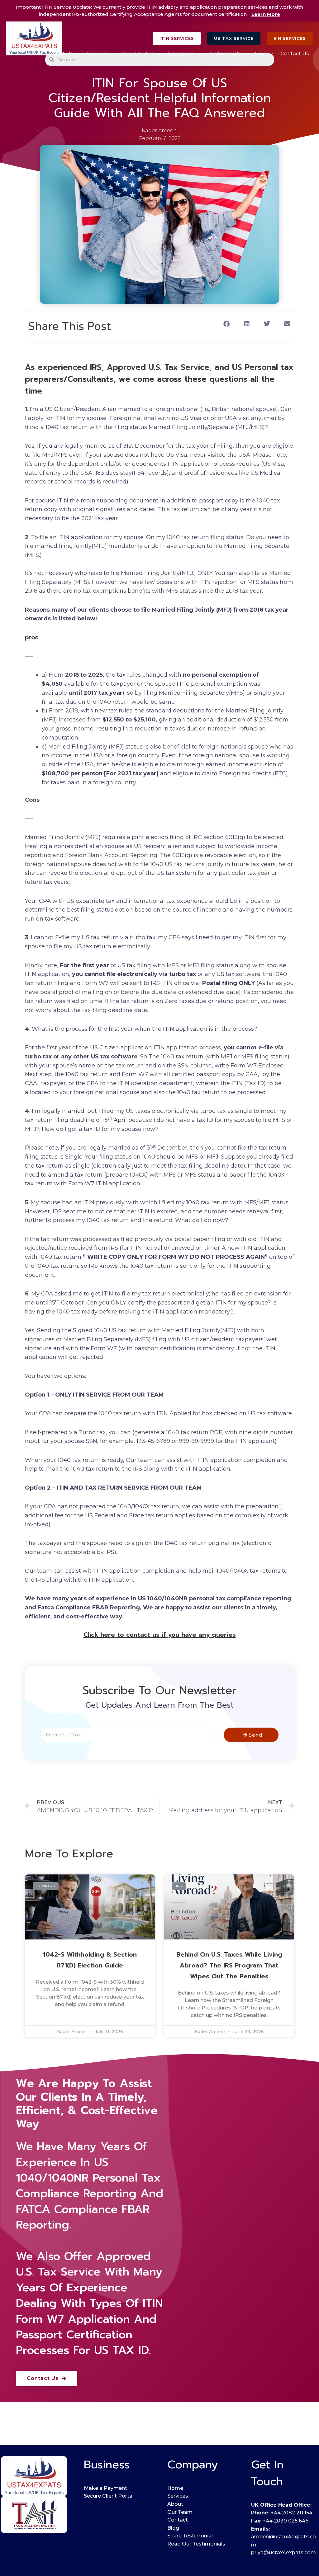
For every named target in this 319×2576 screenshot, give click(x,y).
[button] (177, 38)
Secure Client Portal (109, 2496)
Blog (261, 54)
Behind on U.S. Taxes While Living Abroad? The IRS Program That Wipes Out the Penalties (229, 1965)
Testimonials (225, 54)
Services (97, 54)
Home (33, 54)
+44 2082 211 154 (292, 2513)
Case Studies (138, 54)
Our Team (180, 2512)
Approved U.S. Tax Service (83, 2264)
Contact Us (295, 54)
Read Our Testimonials (196, 2544)
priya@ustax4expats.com (283, 2553)
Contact (178, 2520)
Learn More (266, 14)
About (175, 2504)
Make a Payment (105, 2488)
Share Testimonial (190, 2536)
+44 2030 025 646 (286, 2521)
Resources (181, 54)
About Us (61, 54)
